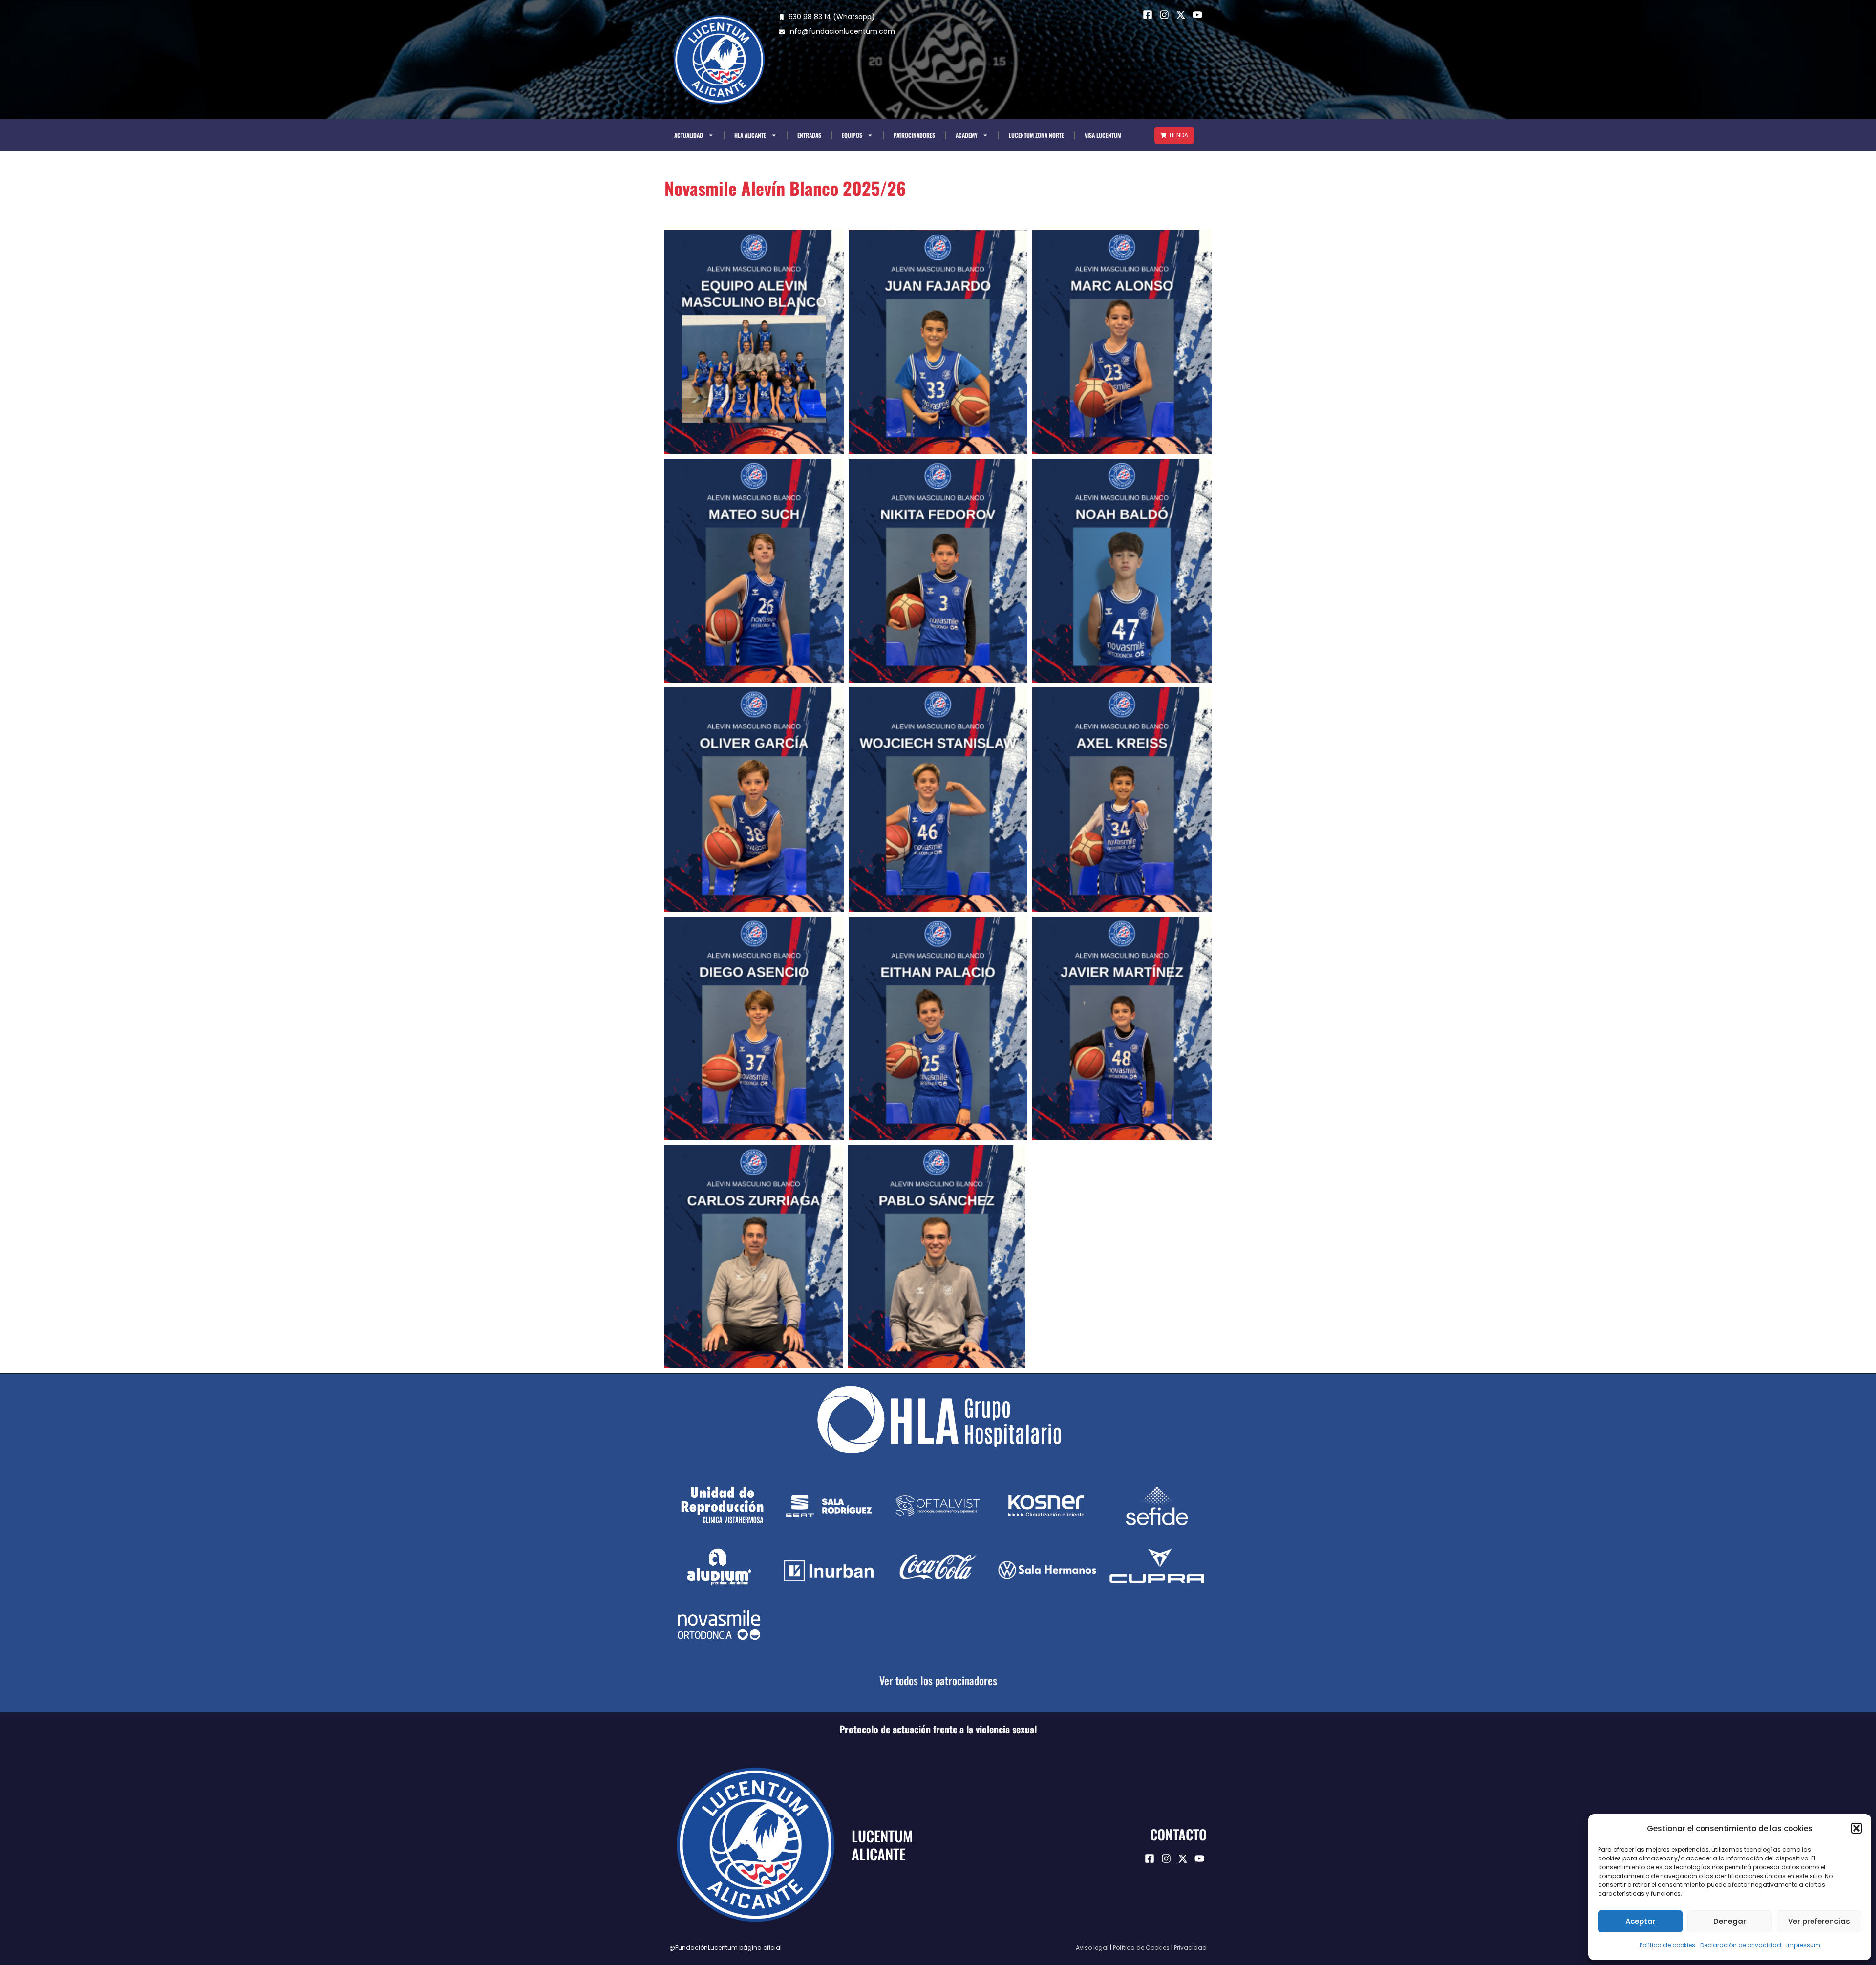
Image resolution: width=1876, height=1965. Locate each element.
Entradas (809, 135)
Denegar (1730, 1921)
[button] (1856, 1828)
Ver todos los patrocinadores (938, 1680)
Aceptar (1641, 1921)
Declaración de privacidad (1741, 1945)
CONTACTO (1178, 1834)
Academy (967, 135)
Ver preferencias (1819, 1921)
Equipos (852, 135)
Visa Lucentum (1103, 135)
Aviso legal (1092, 1948)
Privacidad (1190, 1948)
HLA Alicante (750, 135)
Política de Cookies (1141, 1948)
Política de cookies (1667, 1945)
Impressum (1803, 1945)
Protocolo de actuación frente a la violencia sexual (938, 1729)
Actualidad (689, 135)
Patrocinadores (914, 135)
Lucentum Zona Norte (1036, 135)
